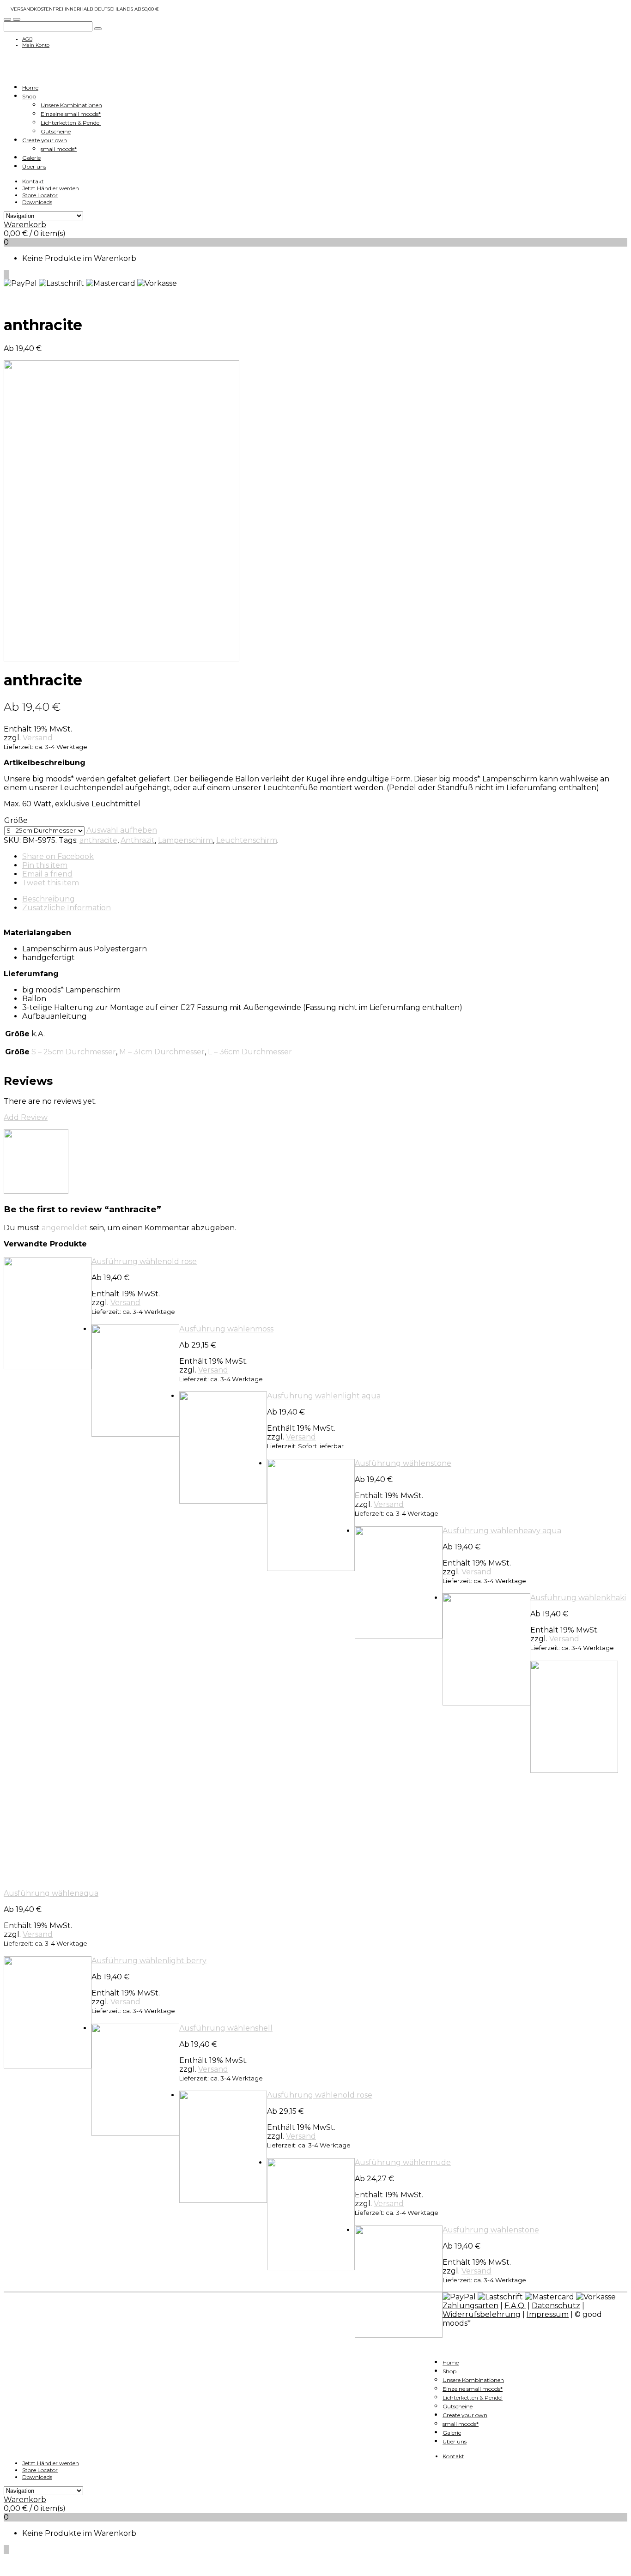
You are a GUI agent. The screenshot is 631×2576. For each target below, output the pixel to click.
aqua (89, 1893)
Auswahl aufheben (122, 830)
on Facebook (58, 856)
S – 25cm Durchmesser (74, 1052)
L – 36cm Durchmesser (250, 1052)
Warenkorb (25, 225)
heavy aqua (540, 1531)
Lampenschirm (185, 840)
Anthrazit (138, 840)
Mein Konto (36, 45)
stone (441, 1463)
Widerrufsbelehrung (482, 2314)
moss (264, 1329)
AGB (27, 39)
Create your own (45, 140)
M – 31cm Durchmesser (162, 1052)
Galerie (31, 158)
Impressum (548, 2314)
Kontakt (33, 181)
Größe (16, 820)
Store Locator (40, 195)
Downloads (37, 202)
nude (441, 2162)
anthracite (98, 840)
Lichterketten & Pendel (71, 123)
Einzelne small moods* (71, 114)
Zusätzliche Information (67, 908)
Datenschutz (556, 2306)
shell (264, 2028)
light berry (187, 1961)
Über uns (34, 166)
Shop (29, 96)
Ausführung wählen (129, 1261)
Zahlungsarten (470, 2306)
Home (30, 88)
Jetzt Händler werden (51, 188)
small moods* (59, 149)
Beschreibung (49, 899)
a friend (47, 874)
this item (45, 865)
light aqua (362, 1396)
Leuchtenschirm (247, 840)
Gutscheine (56, 131)
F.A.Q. (515, 2306)
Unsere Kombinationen (71, 105)
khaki (616, 1598)
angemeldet (65, 1228)
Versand (38, 738)
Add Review (26, 1117)
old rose (182, 1261)
